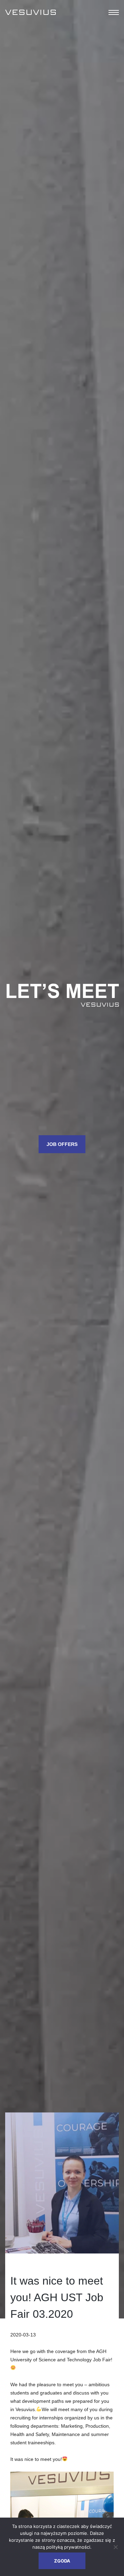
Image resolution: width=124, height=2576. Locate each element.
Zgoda (62, 2561)
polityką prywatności (68, 2547)
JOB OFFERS (62, 1144)
